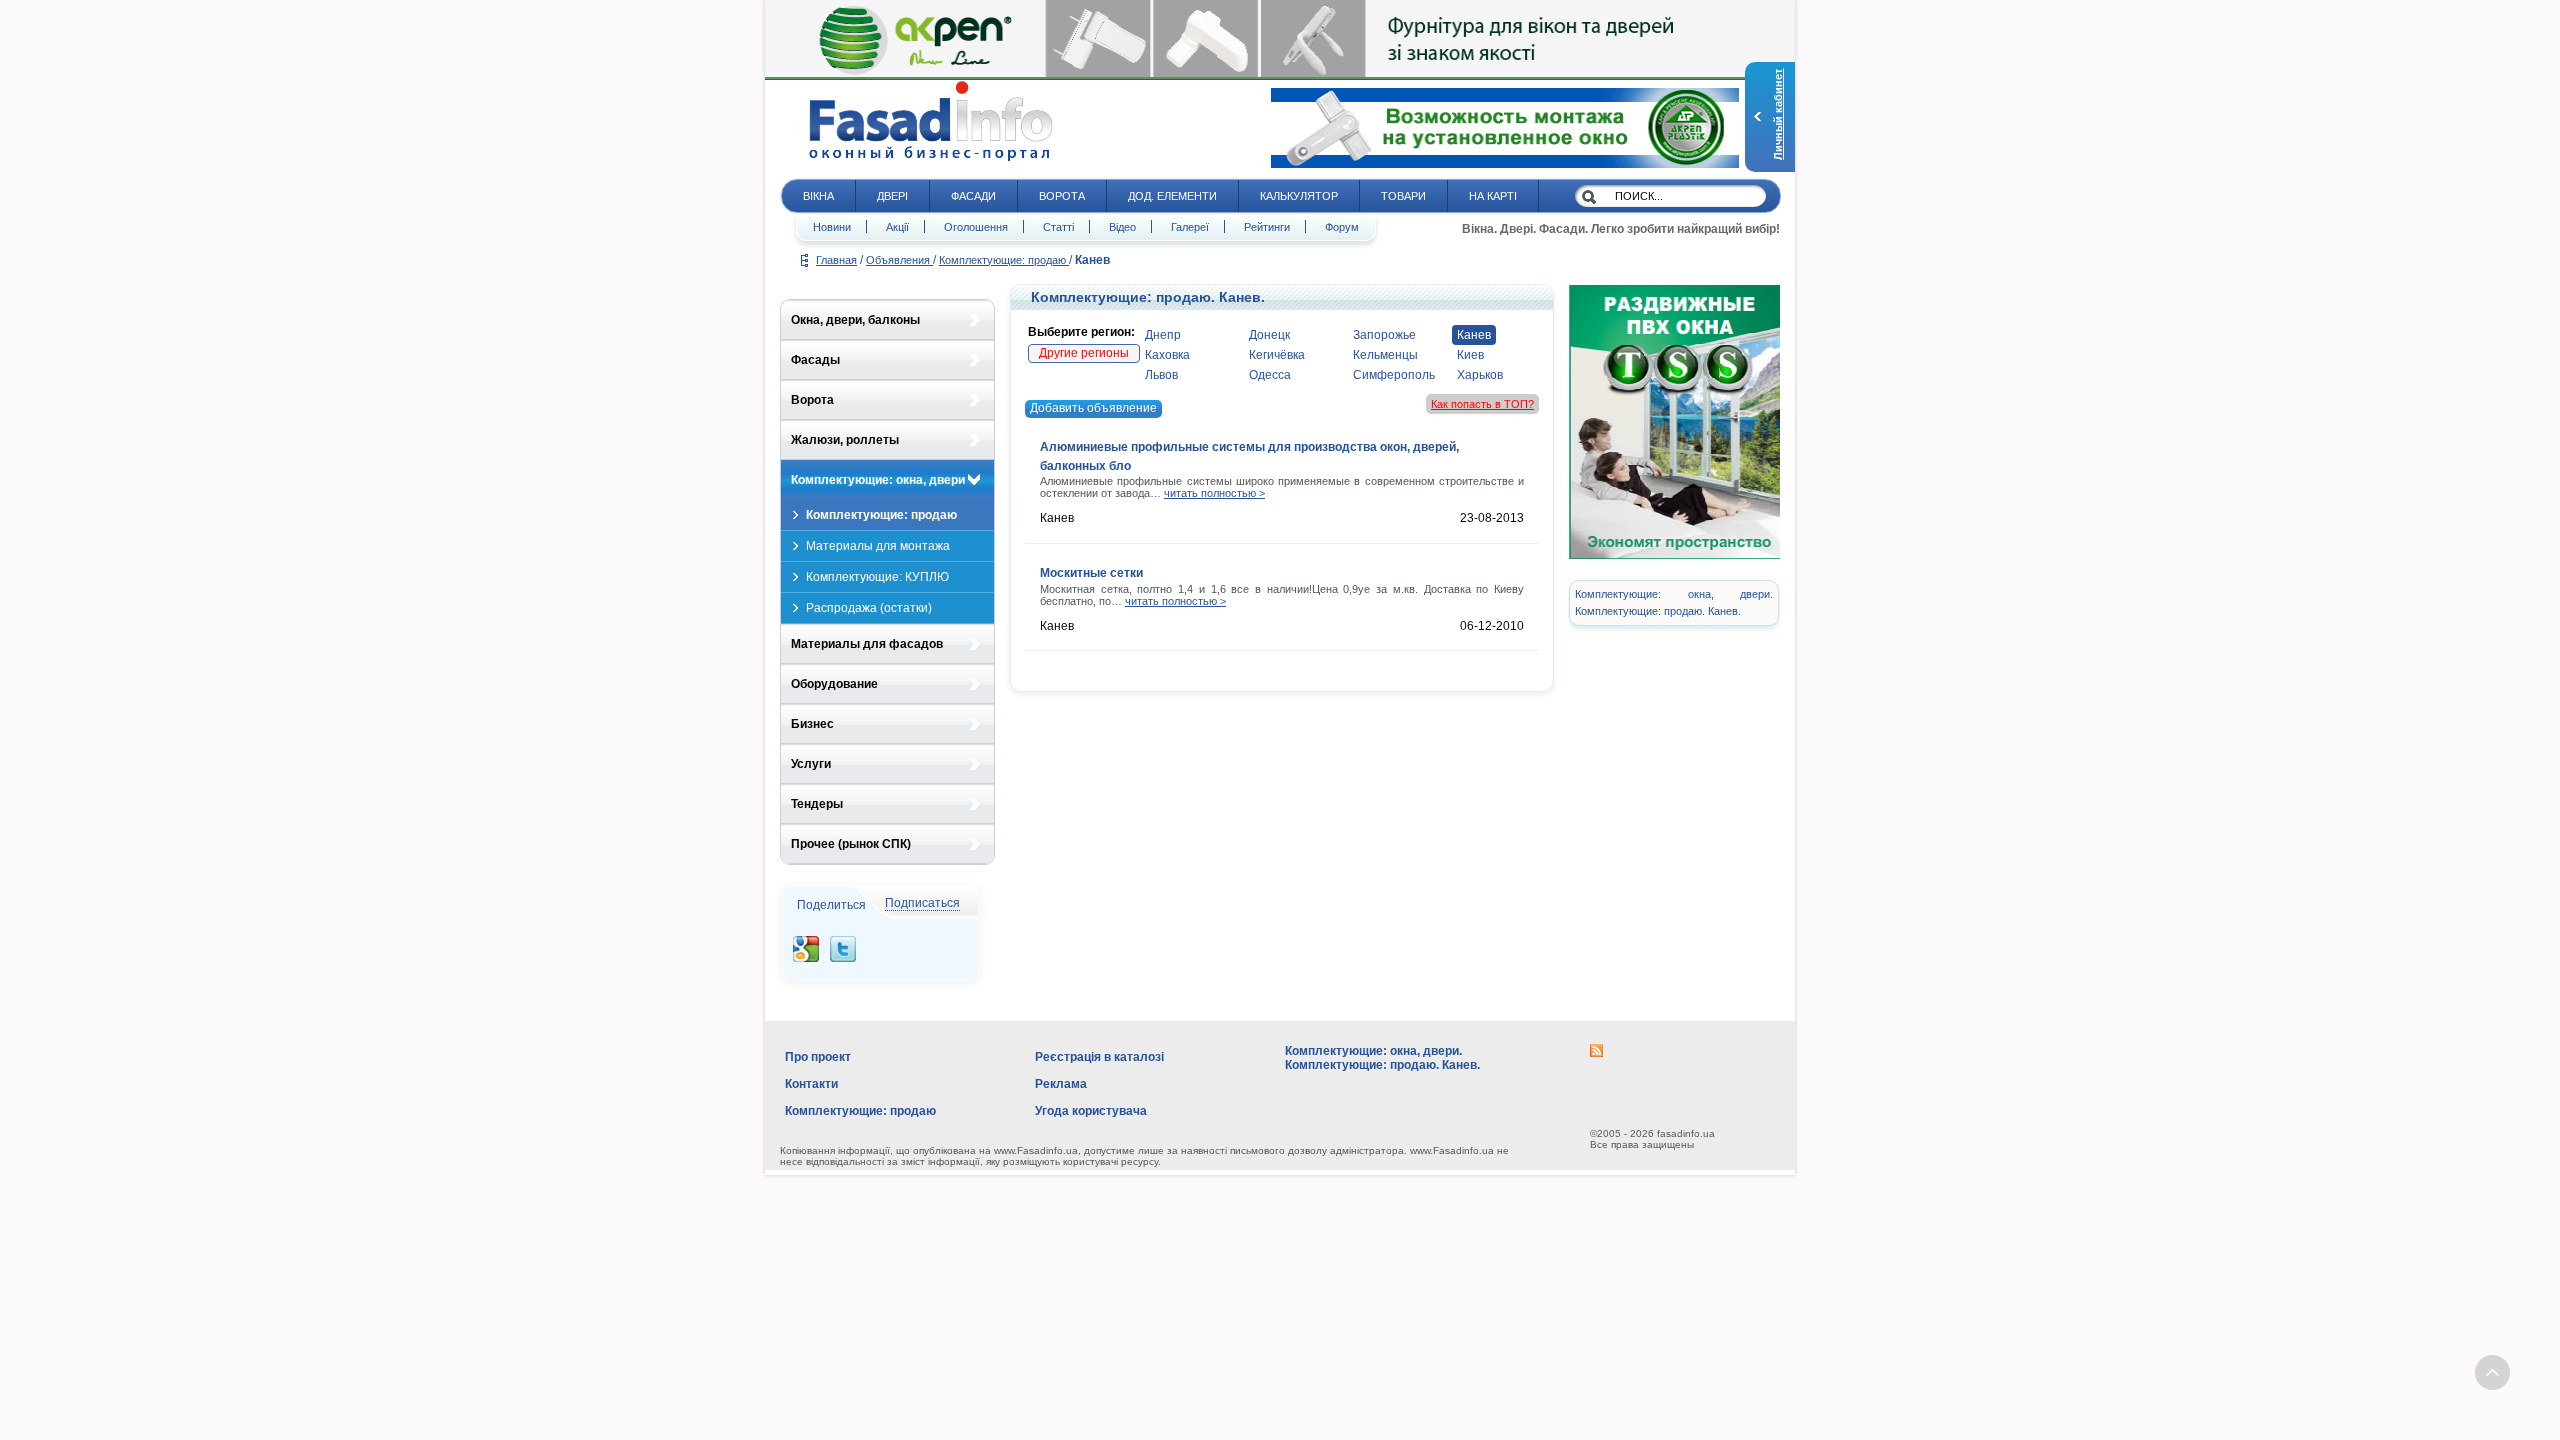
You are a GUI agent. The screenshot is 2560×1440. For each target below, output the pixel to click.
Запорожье (1384, 335)
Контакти (811, 1084)
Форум (1342, 227)
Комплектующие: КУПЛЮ (877, 577)
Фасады (815, 360)
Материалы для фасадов (867, 644)
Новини (832, 227)
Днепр (1163, 335)
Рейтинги (1267, 227)
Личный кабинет (1778, 114)
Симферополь (1394, 375)
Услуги (811, 764)
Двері (892, 196)
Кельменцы (1385, 355)
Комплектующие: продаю (1004, 260)
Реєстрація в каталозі (1099, 1057)
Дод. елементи (1172, 196)
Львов (1161, 375)
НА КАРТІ (1493, 196)
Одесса (1270, 375)
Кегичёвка (1277, 355)
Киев (1470, 355)
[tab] (887, 320)
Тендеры (817, 804)
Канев (1474, 335)
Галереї (1190, 227)
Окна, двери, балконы (855, 320)
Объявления (899, 260)
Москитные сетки (1091, 573)
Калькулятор (1299, 196)
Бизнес (812, 724)
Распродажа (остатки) (869, 608)
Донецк (1269, 335)
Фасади (973, 196)
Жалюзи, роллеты (845, 440)
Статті (1058, 227)
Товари (1403, 196)
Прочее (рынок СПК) (851, 844)
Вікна (818, 196)
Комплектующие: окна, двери (878, 480)
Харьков (1480, 375)
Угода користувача (1091, 1111)
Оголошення (976, 227)
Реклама (1061, 1084)
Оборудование (834, 684)
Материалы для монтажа (878, 546)
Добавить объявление (1093, 408)
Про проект (818, 1057)
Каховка (1167, 355)
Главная (836, 260)
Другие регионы (1084, 353)
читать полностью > (1214, 493)
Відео (1122, 227)
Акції (897, 227)
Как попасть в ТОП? (1482, 404)
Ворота (1062, 196)
